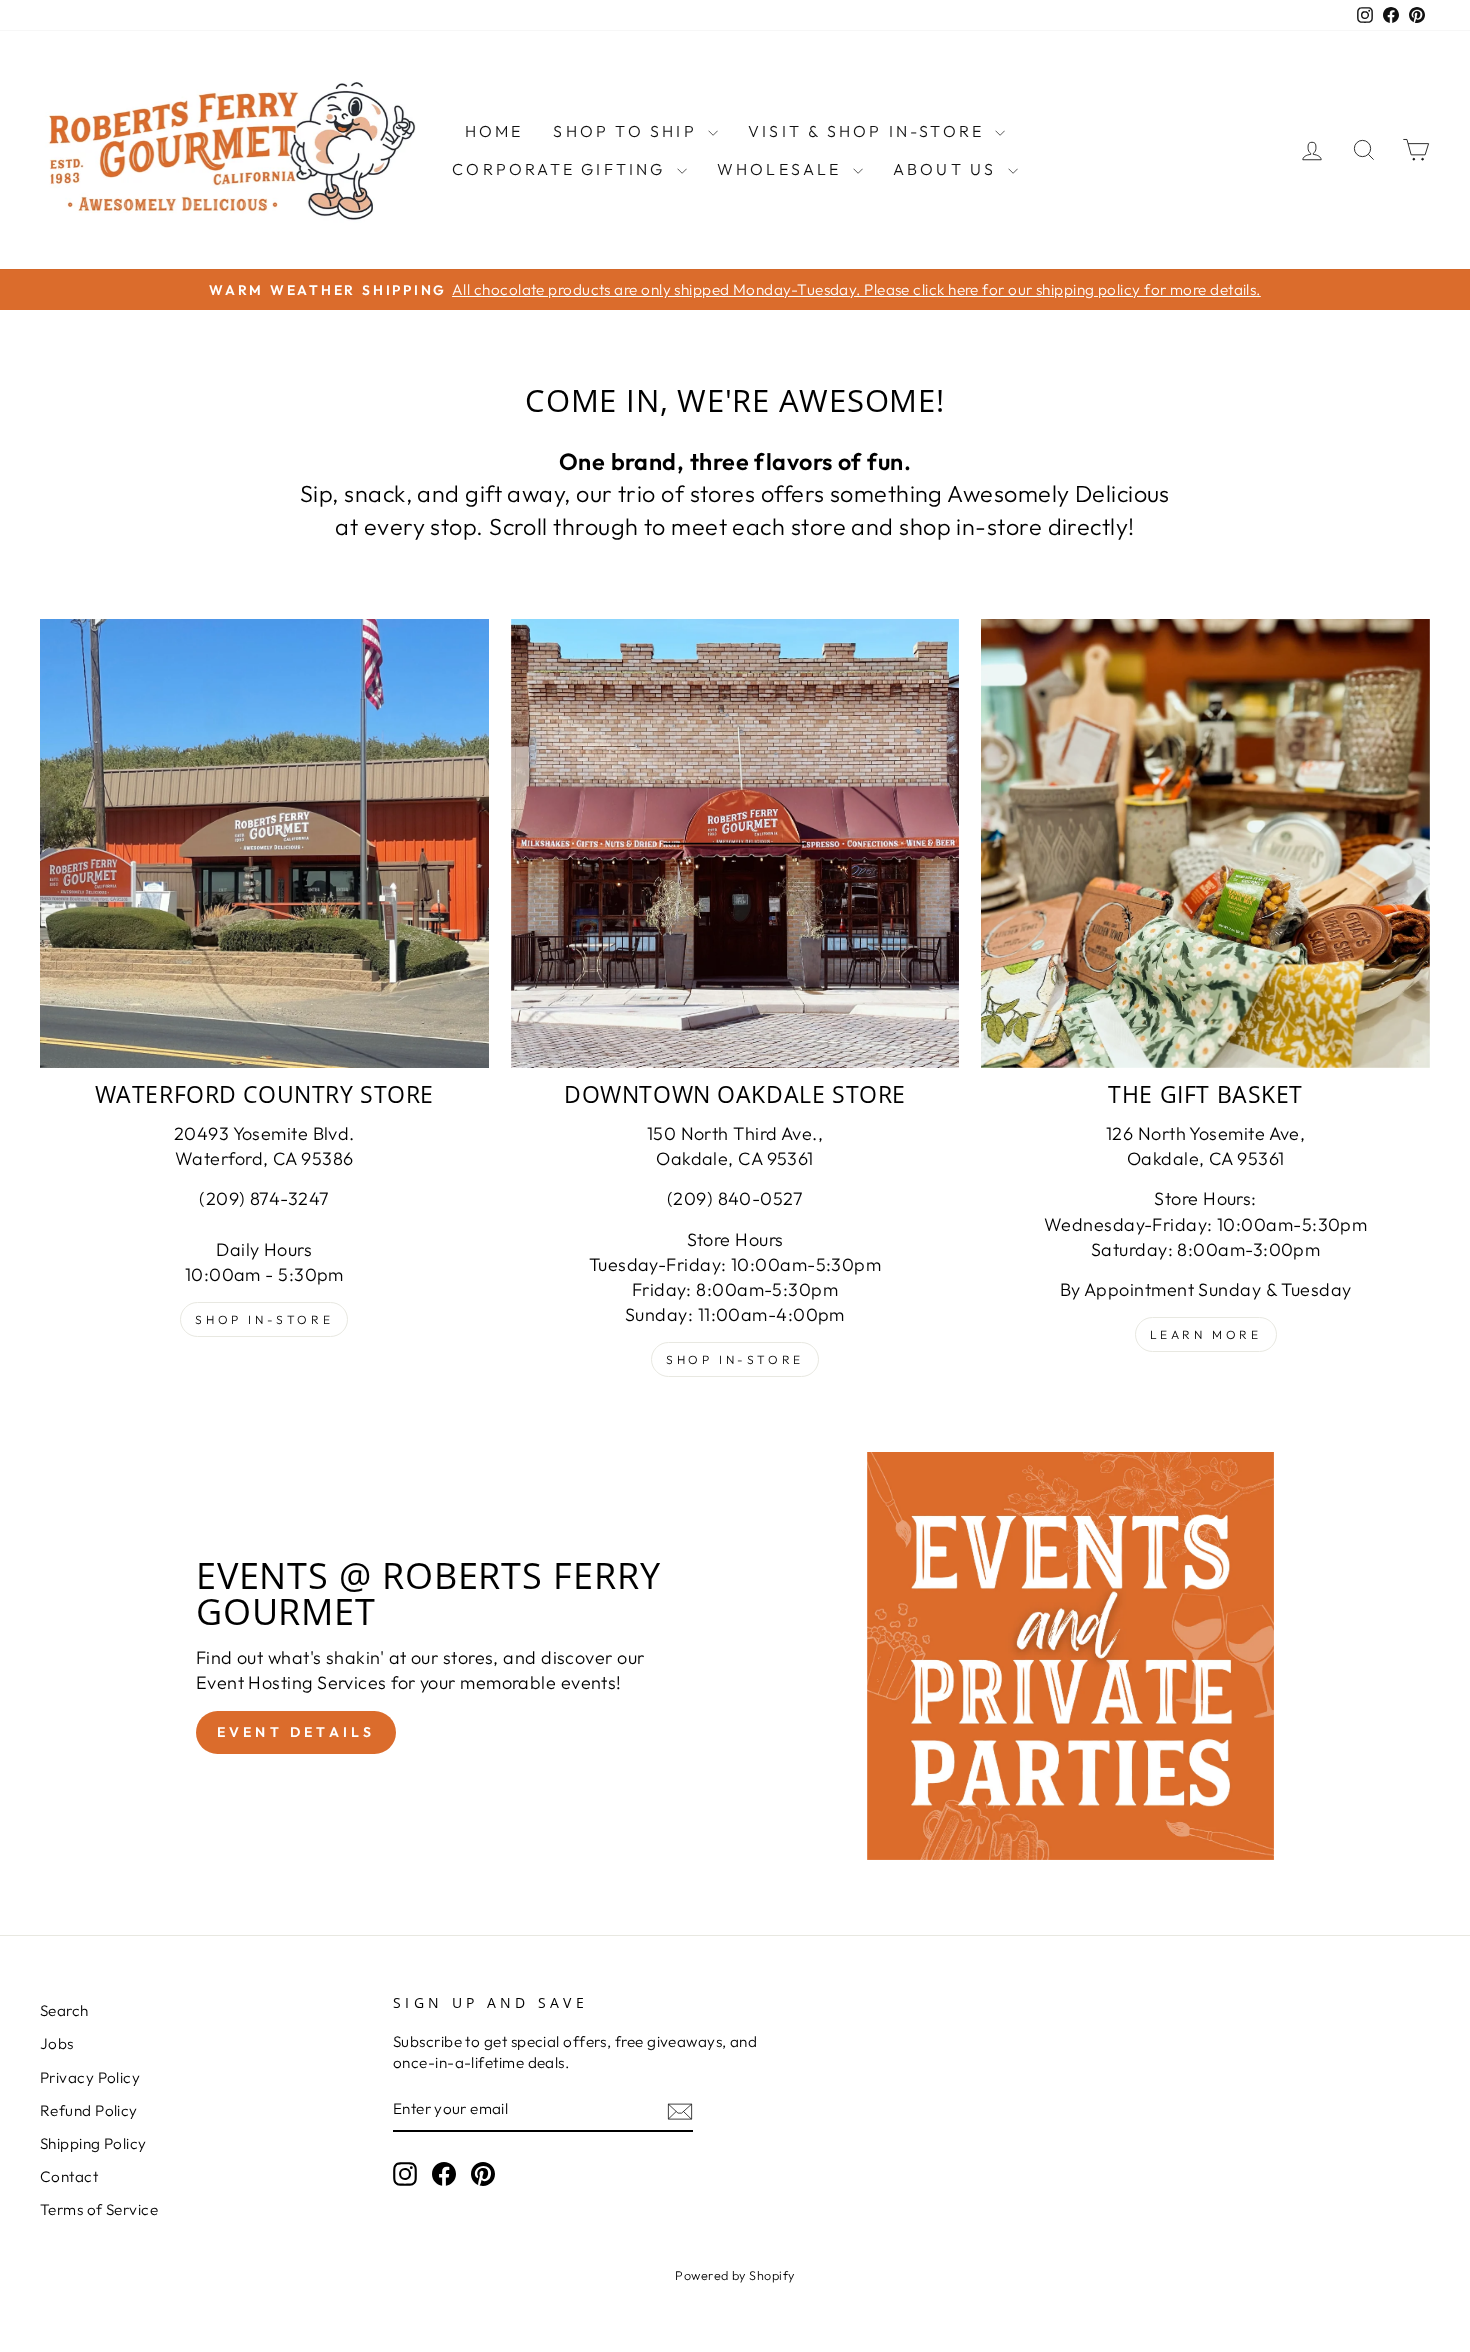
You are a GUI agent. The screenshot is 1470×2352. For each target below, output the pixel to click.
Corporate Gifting (562, 169)
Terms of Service (99, 2209)
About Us (948, 169)
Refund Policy (89, 2110)
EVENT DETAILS (296, 1732)
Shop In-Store (264, 1319)
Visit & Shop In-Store (869, 131)
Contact (69, 2176)
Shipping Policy (93, 2143)
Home (494, 131)
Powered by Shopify (734, 2275)
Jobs (57, 2043)
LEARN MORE (1206, 1334)
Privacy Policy (90, 2077)
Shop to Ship (628, 131)
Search (64, 2010)
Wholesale (782, 169)
